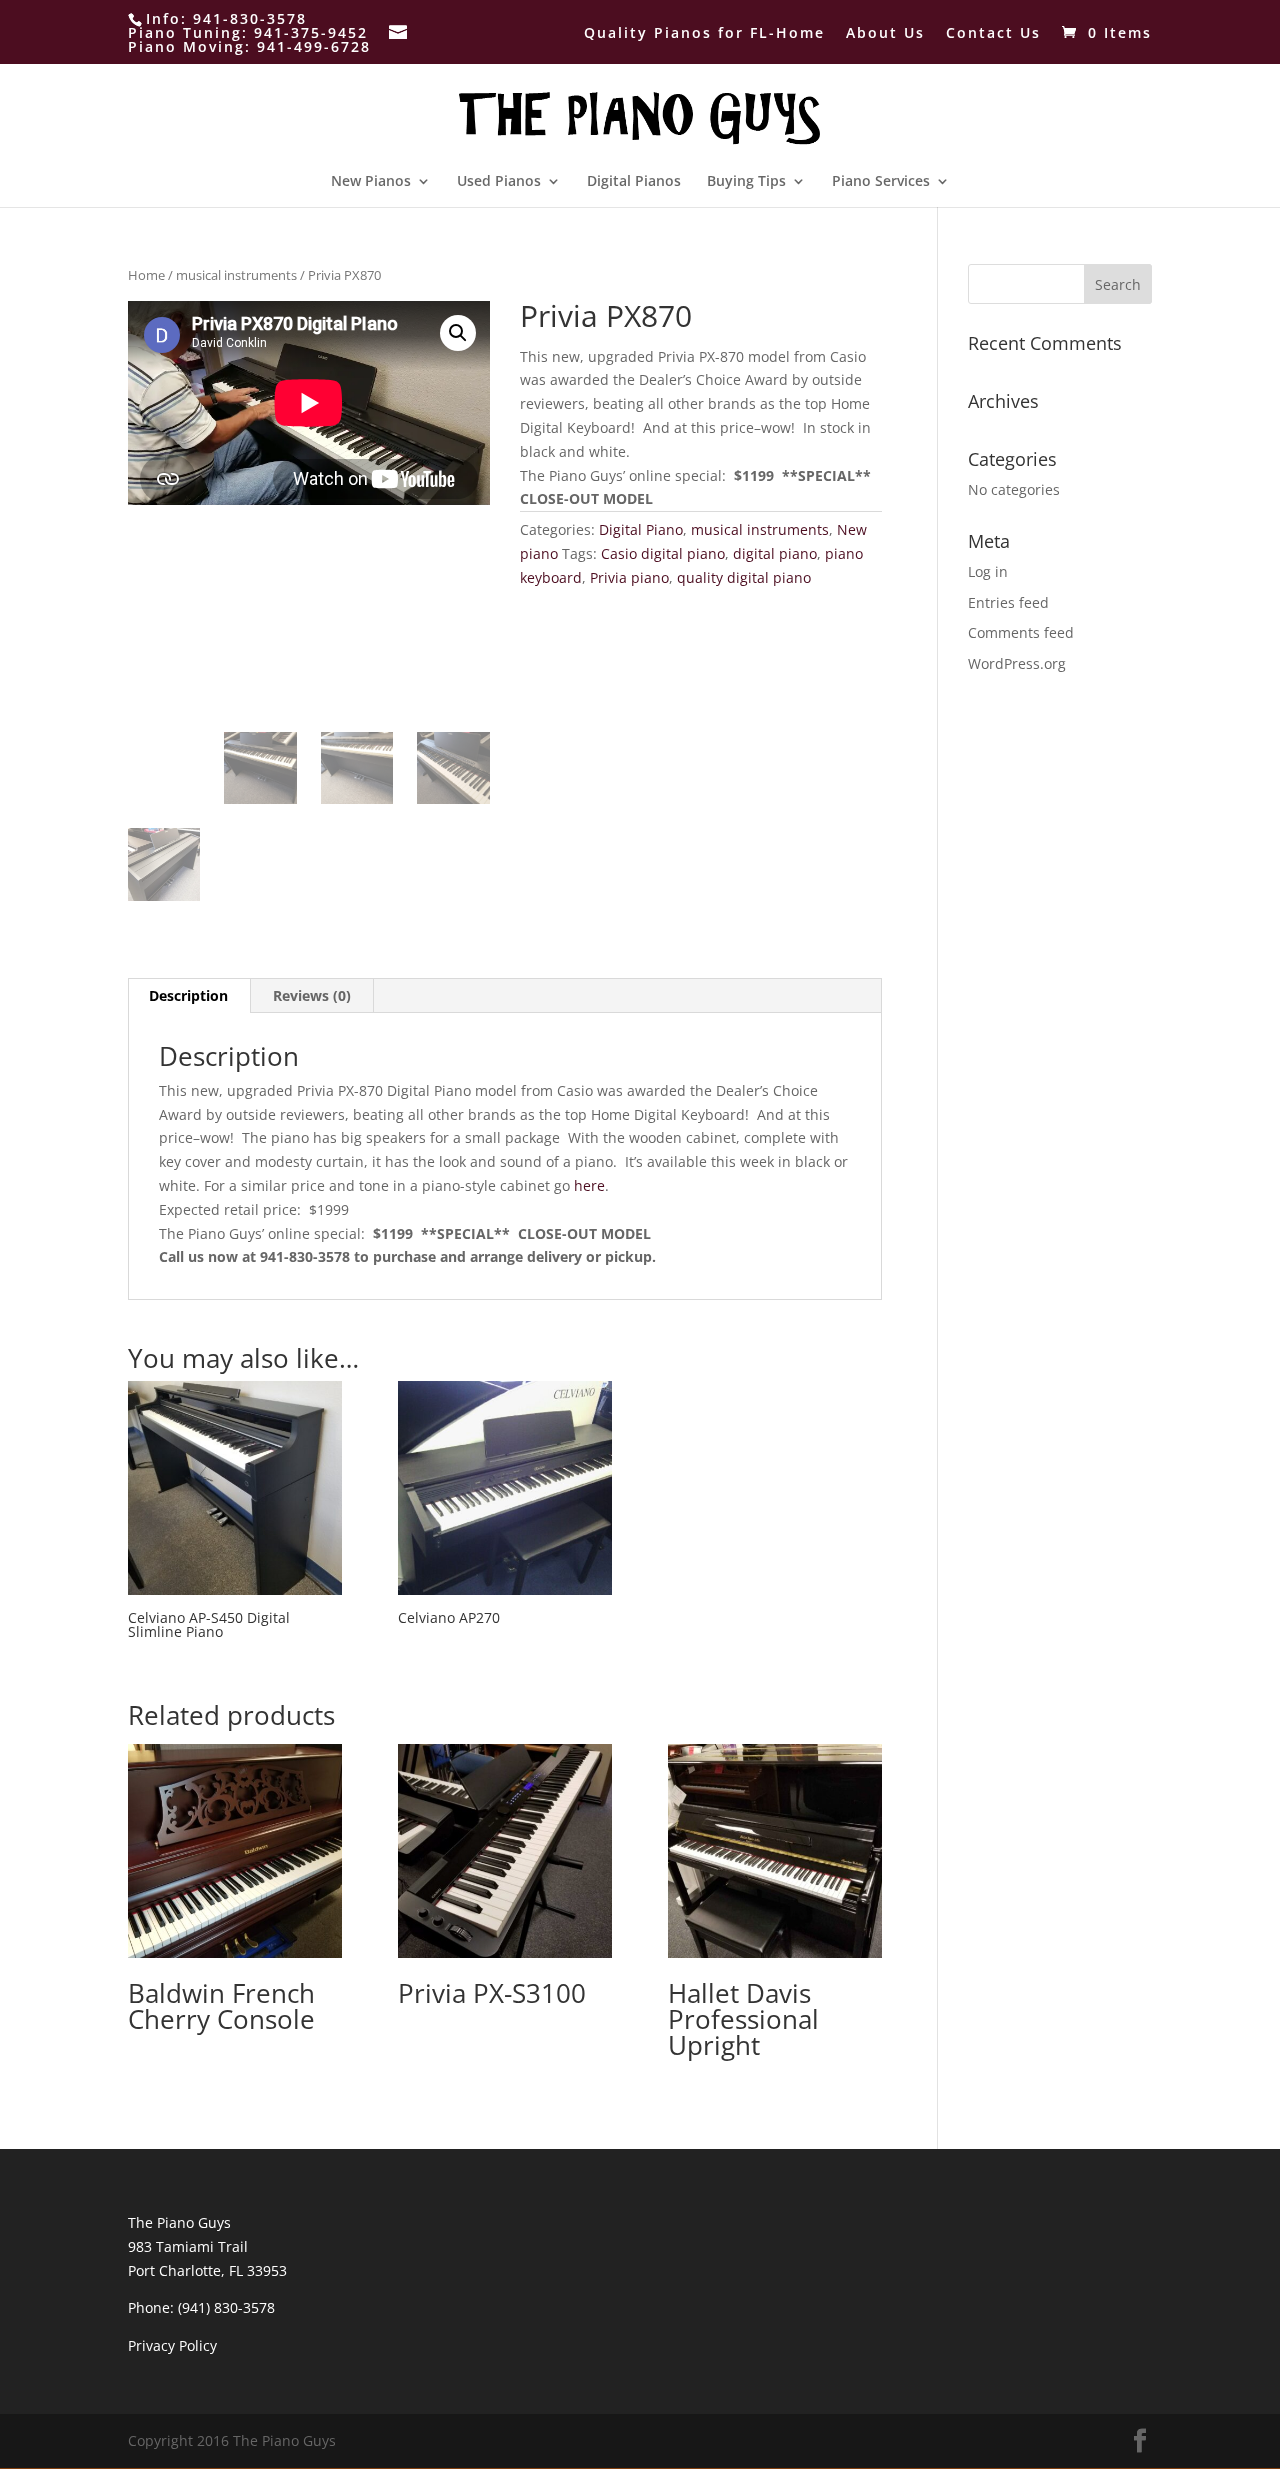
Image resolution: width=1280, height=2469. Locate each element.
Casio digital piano (663, 553)
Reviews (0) (312, 995)
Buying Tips (746, 182)
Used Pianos (499, 182)
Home (146, 275)
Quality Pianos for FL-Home (704, 34)
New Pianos (371, 182)
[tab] (189, 996)
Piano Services (881, 182)
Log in (988, 571)
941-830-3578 (250, 18)
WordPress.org (1017, 663)
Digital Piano (641, 529)
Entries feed (1008, 602)
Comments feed (1021, 632)
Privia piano (629, 577)
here (589, 1185)
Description (188, 995)
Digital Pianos (634, 182)
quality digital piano (744, 577)
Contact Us (993, 34)
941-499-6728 (314, 46)
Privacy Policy (172, 2345)
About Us (885, 34)
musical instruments (236, 275)
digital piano (775, 553)
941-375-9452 (311, 32)
